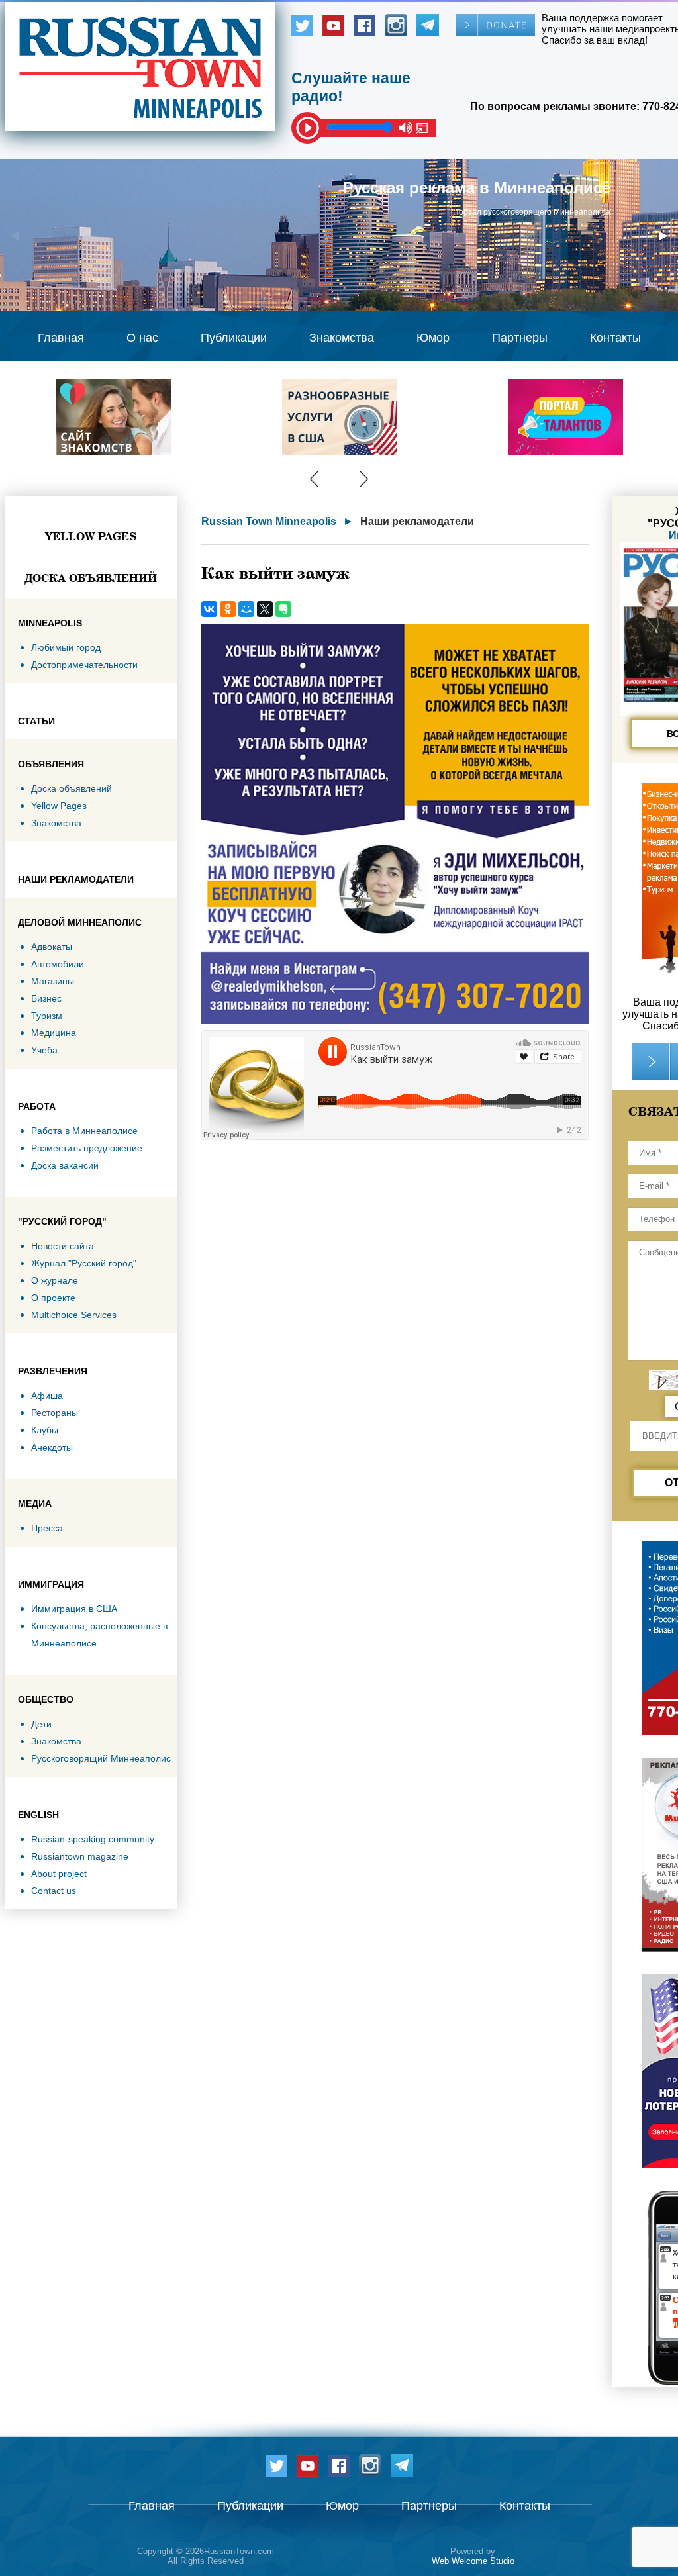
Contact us (54, 1891)
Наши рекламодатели (417, 521)
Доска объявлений (91, 578)
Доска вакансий (65, 1165)
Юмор (433, 338)
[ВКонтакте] (209, 609)
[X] (265, 609)
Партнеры (520, 338)
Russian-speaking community (93, 1839)
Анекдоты (52, 1447)
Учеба (44, 1050)
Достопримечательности (84, 665)
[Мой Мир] (246, 609)
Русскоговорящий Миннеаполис (101, 1758)
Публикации (234, 338)
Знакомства (342, 338)
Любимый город (66, 647)
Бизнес (46, 998)
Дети (41, 1724)
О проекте (53, 1298)
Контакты (615, 338)
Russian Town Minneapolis (269, 521)
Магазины (53, 981)
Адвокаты (52, 947)
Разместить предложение (87, 1148)
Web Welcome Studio (473, 2561)
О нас (142, 338)
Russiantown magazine (80, 1856)
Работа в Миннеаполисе (84, 1131)
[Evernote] (283, 609)
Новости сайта (63, 1246)
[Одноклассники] (228, 609)
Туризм (47, 1016)
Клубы (45, 1430)
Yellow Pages (91, 536)
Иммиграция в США (74, 1609)
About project (59, 1874)
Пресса (47, 1528)
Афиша (47, 1396)
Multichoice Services (74, 1315)
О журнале (55, 1280)
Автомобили (58, 964)
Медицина (54, 1033)
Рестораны (55, 1413)
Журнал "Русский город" (84, 1263)
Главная (61, 338)
